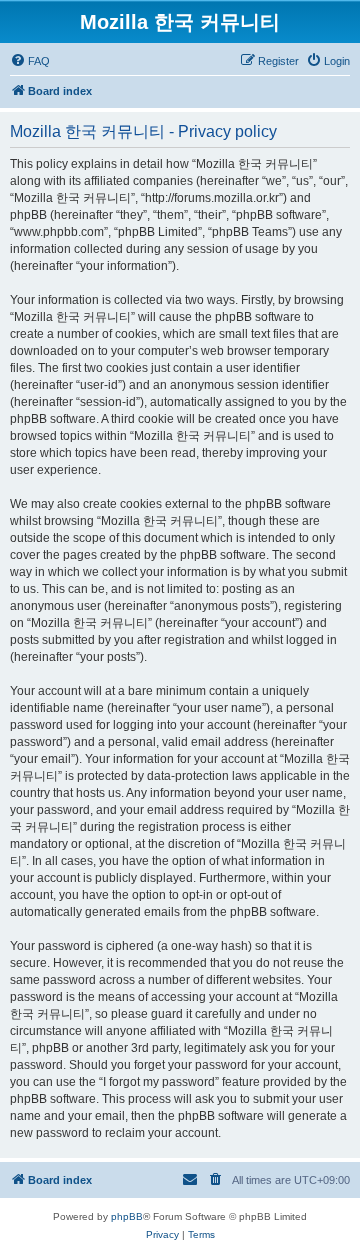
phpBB (127, 1216)
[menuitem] (30, 61)
